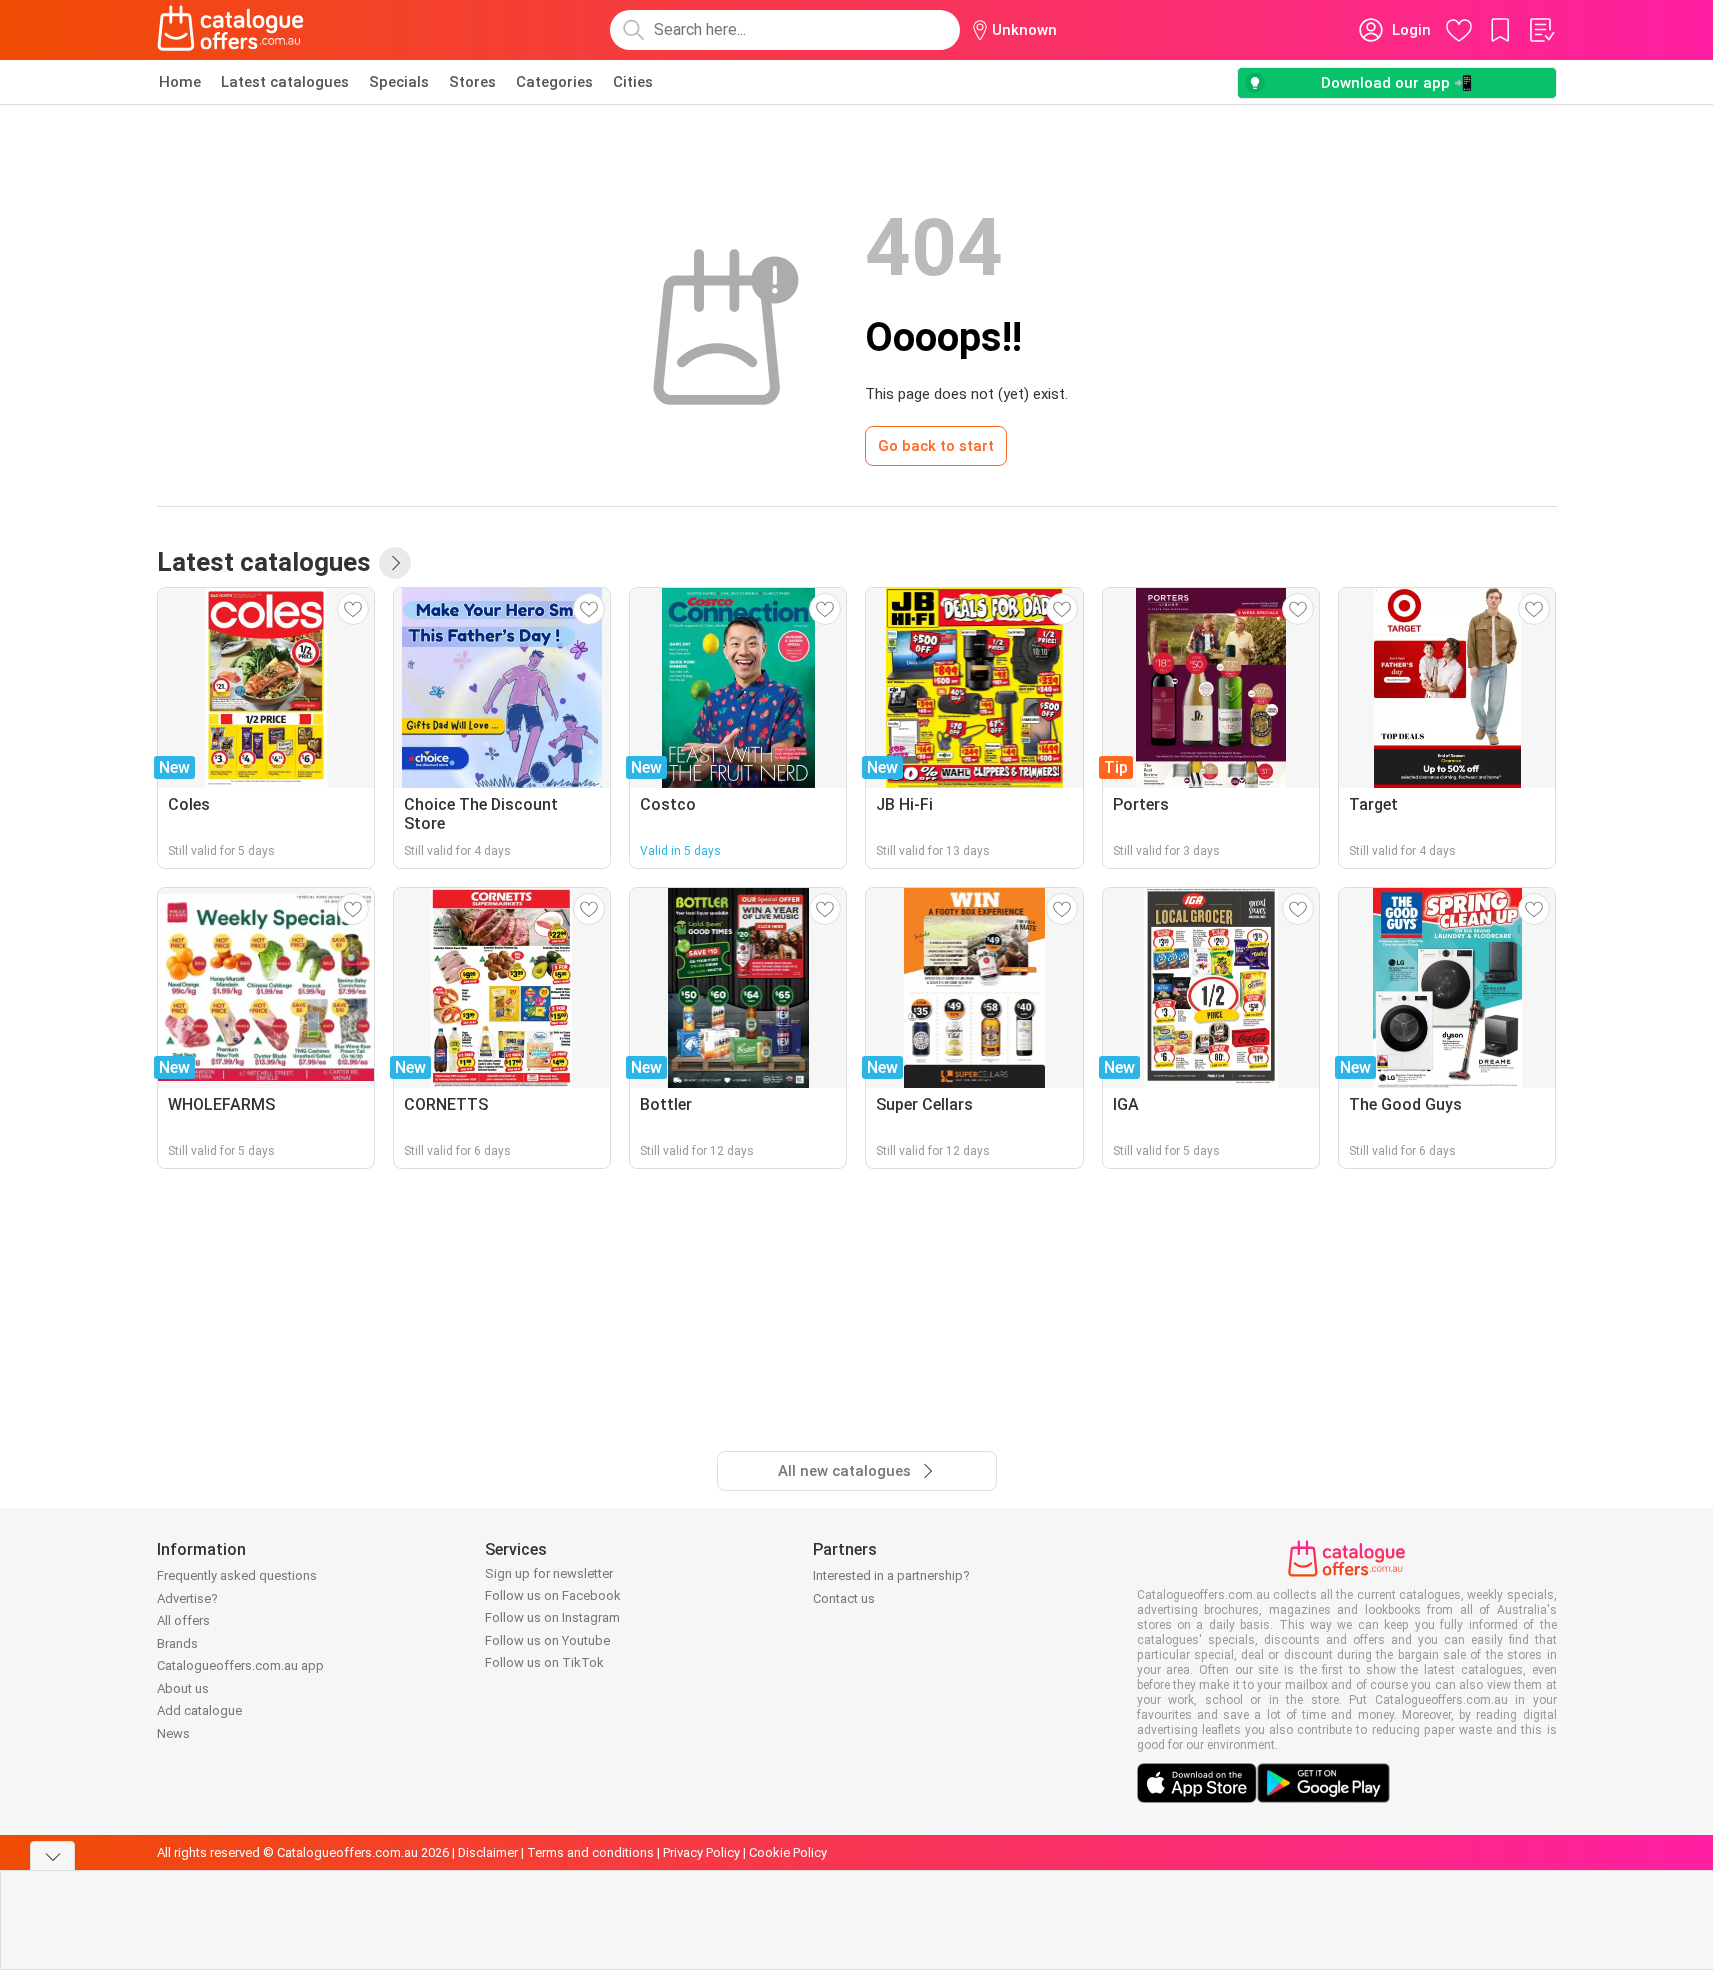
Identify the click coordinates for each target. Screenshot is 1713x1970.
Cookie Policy (788, 1852)
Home (180, 82)
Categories (554, 82)
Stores (472, 82)
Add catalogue (199, 1710)
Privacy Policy (701, 1852)
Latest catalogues (285, 82)
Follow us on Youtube (547, 1640)
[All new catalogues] (395, 563)
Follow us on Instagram (552, 1617)
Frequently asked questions (237, 1575)
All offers (183, 1620)
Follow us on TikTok (544, 1662)
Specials (399, 82)
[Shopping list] (1541, 30)
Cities (633, 82)
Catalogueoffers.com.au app (240, 1665)
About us (183, 1688)
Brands (177, 1643)
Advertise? (187, 1598)
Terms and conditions (590, 1852)
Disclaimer (488, 1852)
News (173, 1733)
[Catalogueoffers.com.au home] (231, 30)
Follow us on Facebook (553, 1595)
